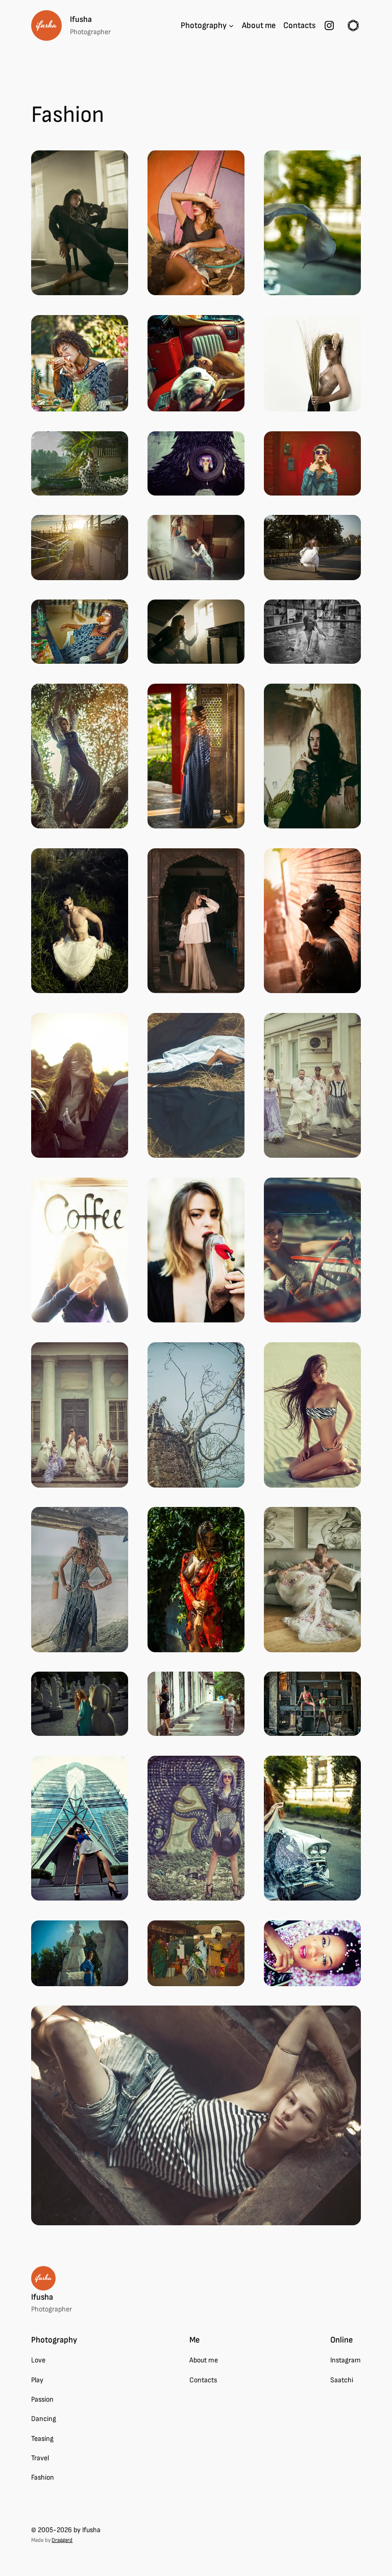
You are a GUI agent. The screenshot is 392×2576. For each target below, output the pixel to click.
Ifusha (81, 19)
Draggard (62, 2540)
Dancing (44, 2419)
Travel (40, 2458)
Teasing (42, 2439)
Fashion (43, 2477)
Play (37, 2380)
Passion (42, 2399)
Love (38, 2360)
